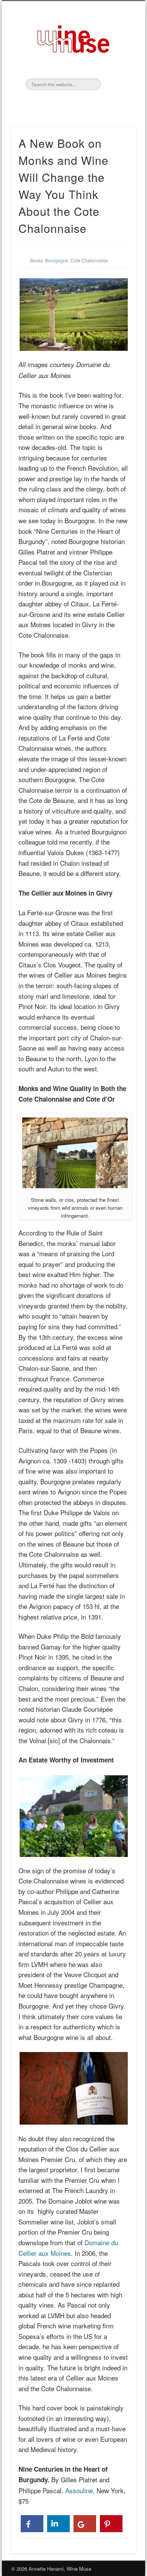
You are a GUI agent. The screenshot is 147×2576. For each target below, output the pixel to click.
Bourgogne (57, 260)
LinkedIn (72, 103)
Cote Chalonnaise (89, 260)
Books (37, 260)
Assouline (79, 2490)
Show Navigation (118, 68)
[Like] (32, 2524)
